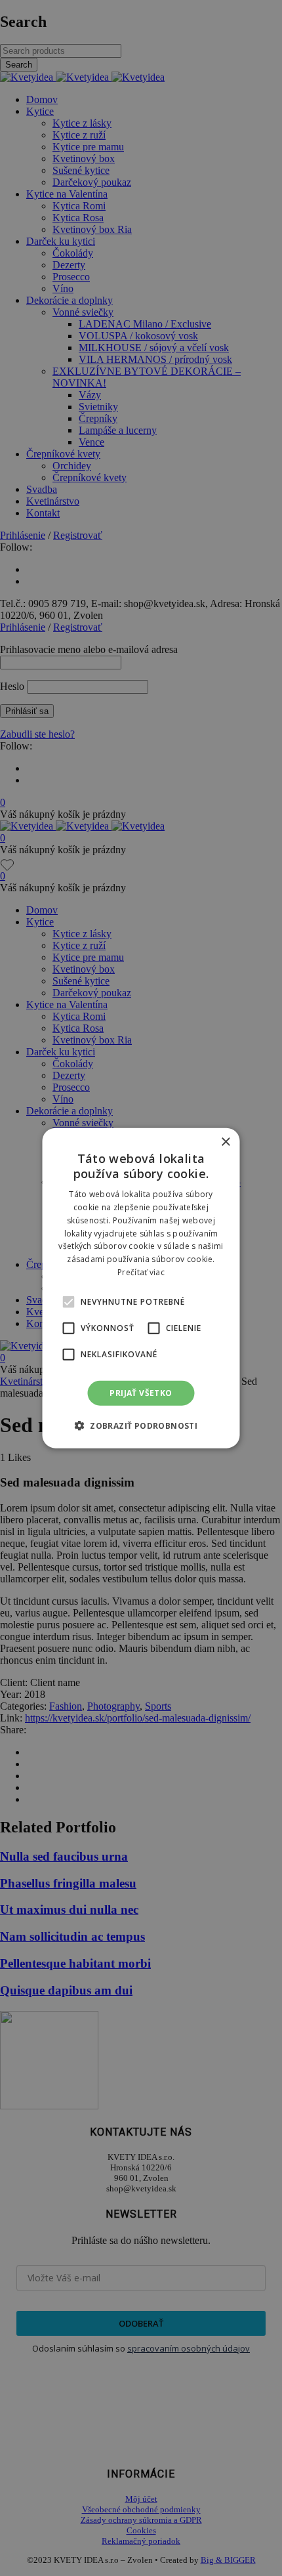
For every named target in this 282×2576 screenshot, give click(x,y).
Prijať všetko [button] (141, 1392)
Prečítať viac (141, 1272)
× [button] (225, 1142)
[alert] (141, 1288)
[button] (69, 1301)
